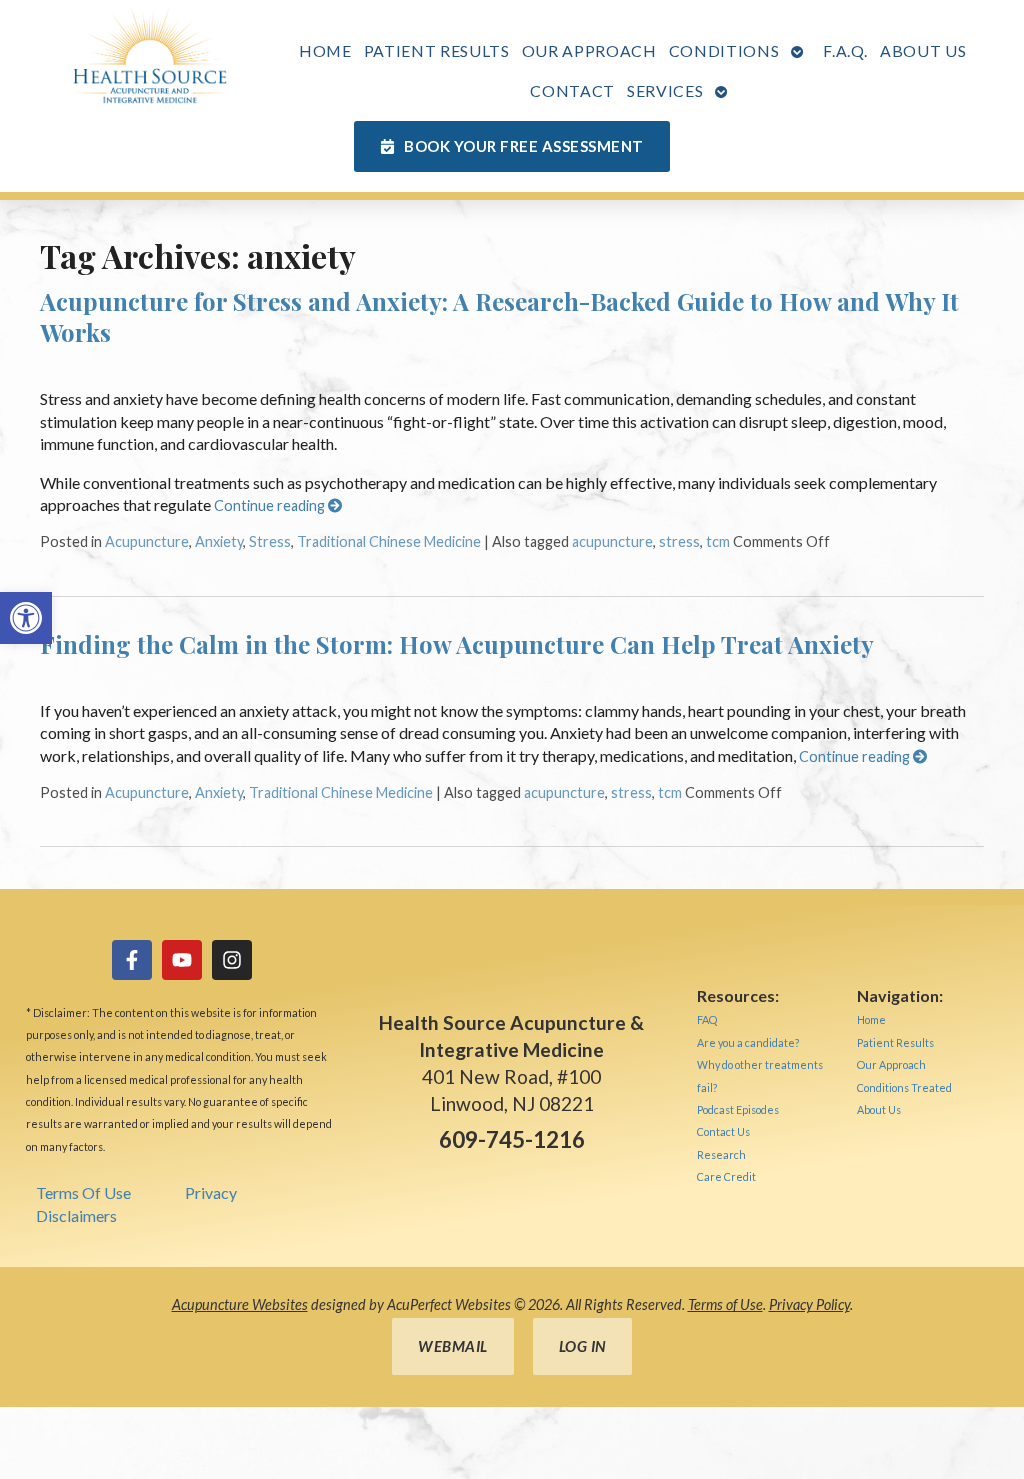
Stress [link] (270, 541)
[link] (26, 618)
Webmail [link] (453, 1346)
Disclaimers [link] (76, 1215)
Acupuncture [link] (147, 541)
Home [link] (325, 50)
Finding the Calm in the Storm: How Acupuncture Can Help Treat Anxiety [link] (457, 644)
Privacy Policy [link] (809, 1304)
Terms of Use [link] (725, 1304)
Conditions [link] (724, 50)
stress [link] (679, 541)
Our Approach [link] (589, 50)
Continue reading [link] (271, 505)
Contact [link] (572, 90)
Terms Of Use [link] (83, 1192)
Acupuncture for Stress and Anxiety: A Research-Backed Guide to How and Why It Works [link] (499, 316)
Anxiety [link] (219, 541)
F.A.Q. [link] (845, 50)
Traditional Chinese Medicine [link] (389, 541)
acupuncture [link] (612, 541)
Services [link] (665, 90)
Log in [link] (582, 1346)
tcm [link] (718, 541)
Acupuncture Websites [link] (240, 1304)
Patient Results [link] (437, 50)
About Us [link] (923, 50)
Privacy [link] (211, 1192)
